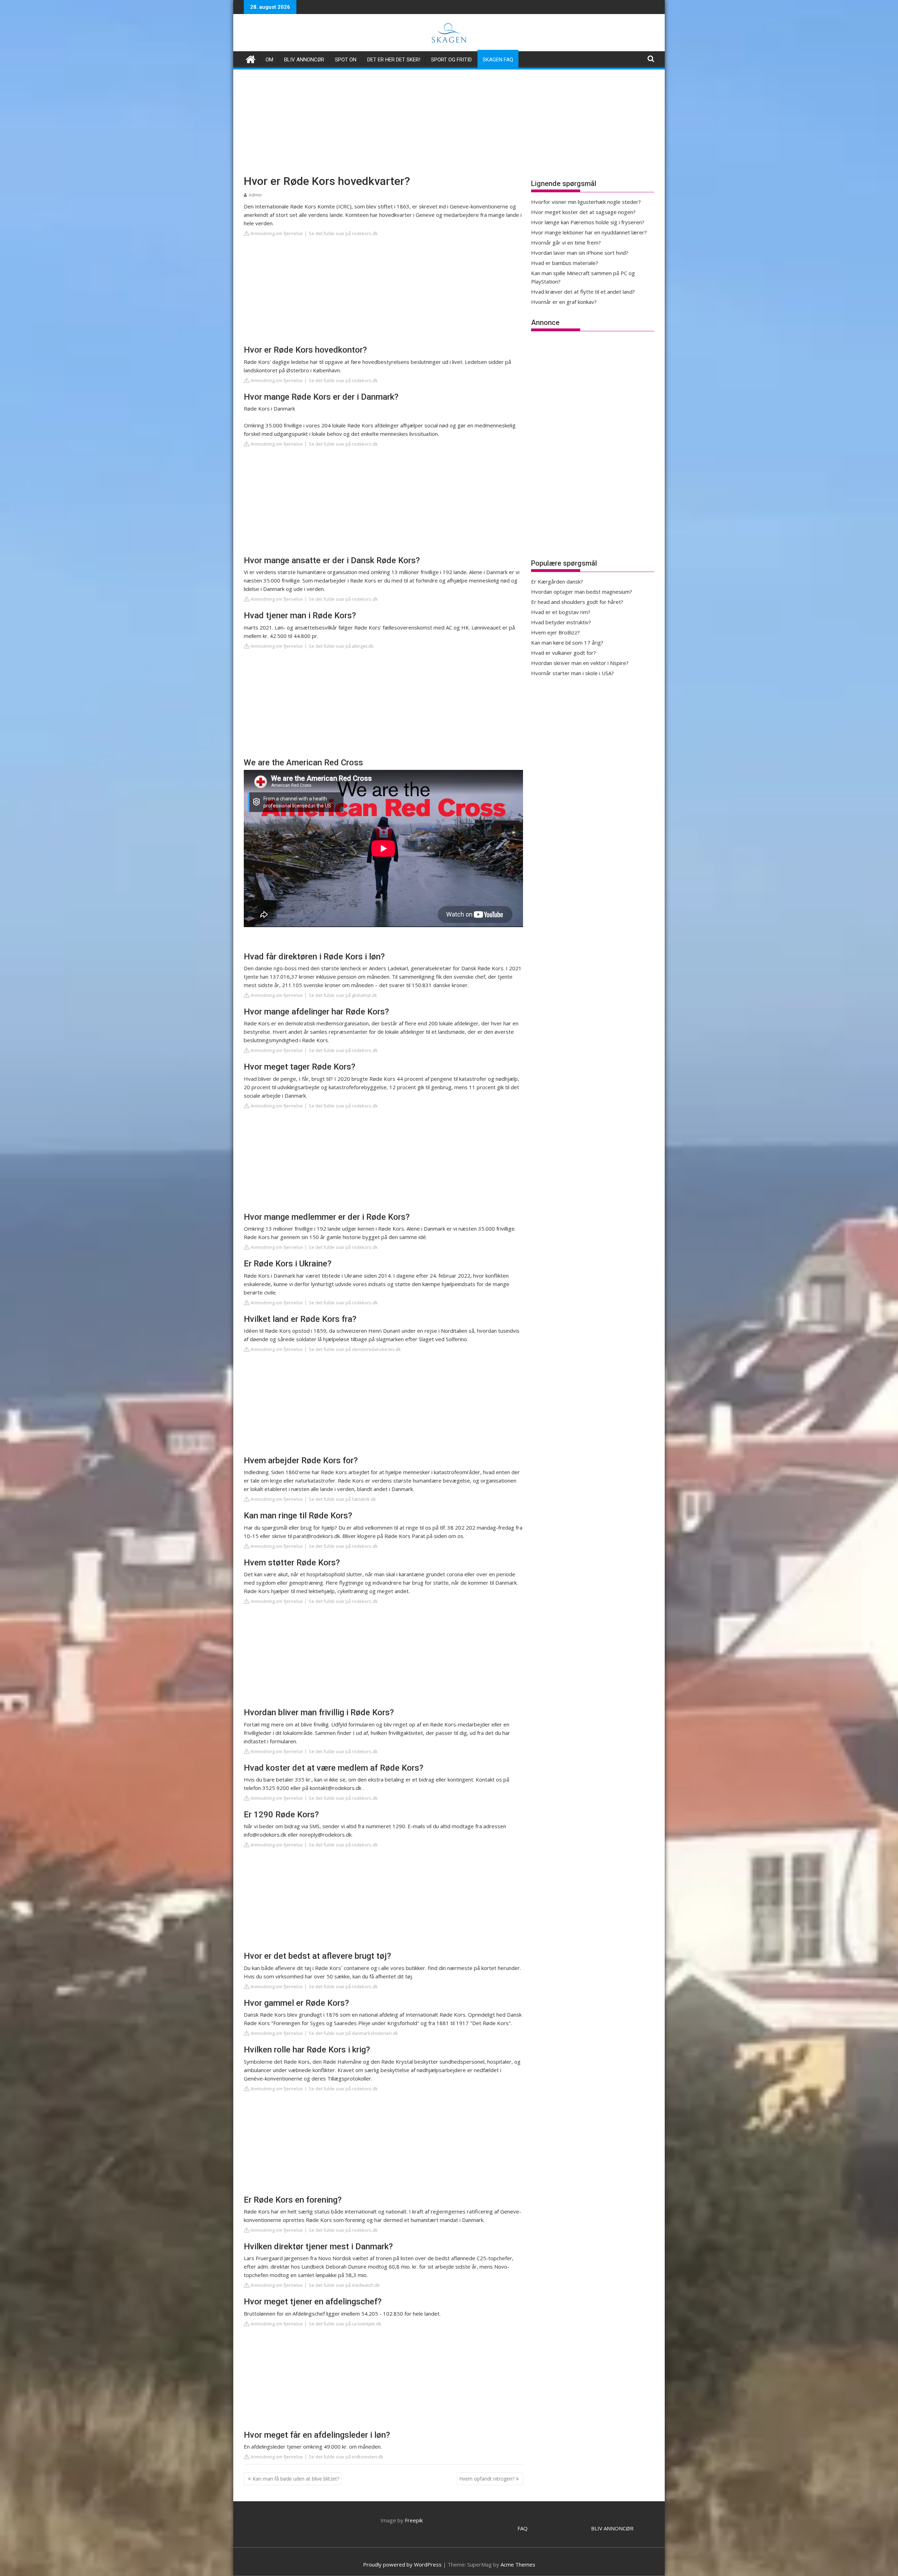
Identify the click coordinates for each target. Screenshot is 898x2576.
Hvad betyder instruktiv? (561, 622)
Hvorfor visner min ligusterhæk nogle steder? (586, 202)
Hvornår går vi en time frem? (566, 242)
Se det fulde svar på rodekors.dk (343, 233)
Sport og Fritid (451, 60)
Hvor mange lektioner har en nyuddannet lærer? (589, 232)
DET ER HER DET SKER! (394, 60)
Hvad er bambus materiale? (565, 263)
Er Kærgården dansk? (557, 581)
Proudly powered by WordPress (402, 2564)
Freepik (414, 2520)
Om (269, 60)
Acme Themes (518, 2564)
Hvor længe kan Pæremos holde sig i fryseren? (588, 222)
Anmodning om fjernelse (276, 233)
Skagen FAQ (498, 60)
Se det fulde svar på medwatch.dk (344, 2285)
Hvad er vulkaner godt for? (564, 653)
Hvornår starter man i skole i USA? (572, 673)
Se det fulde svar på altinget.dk (341, 646)
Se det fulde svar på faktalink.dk (342, 1499)
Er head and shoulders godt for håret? (577, 602)
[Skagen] (251, 58)
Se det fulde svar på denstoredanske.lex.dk (355, 1349)
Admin (255, 195)
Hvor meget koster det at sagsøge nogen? (583, 212)
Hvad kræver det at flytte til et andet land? (583, 292)
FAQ (522, 2528)
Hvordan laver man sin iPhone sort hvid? (580, 253)
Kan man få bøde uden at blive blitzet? (296, 2479)
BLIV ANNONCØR (612, 2528)
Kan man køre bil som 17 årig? (567, 643)
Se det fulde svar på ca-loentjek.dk (345, 2324)
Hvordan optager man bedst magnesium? (582, 592)
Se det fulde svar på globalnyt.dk (343, 995)
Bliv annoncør (304, 60)
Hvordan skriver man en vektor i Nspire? (580, 663)
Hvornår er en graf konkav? (564, 302)
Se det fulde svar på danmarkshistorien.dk (353, 2033)
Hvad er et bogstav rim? (561, 612)
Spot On (346, 60)
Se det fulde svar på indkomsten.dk (346, 2457)
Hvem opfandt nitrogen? (487, 2479)
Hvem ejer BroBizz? (555, 632)
